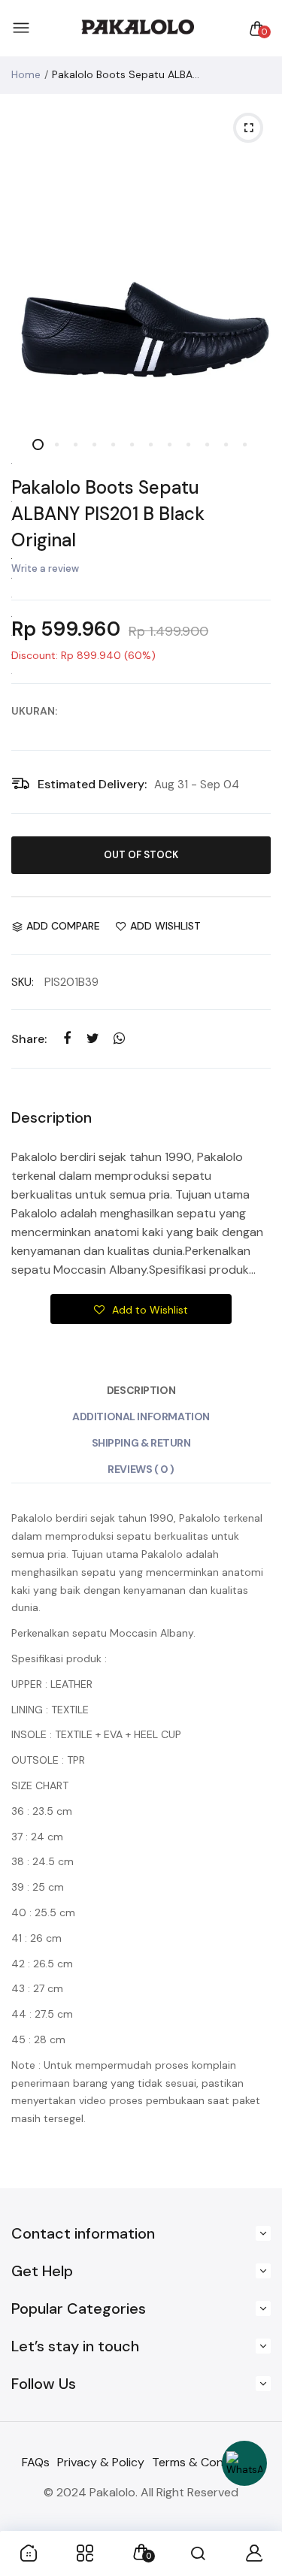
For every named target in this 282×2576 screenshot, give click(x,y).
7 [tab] (151, 444)
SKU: (23, 982)
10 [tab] (207, 444)
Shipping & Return (141, 1443)
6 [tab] (132, 444)
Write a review (45, 568)
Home (26, 74)
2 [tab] (57, 444)
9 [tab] (188, 444)
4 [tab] (94, 444)
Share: (29, 1039)
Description (141, 1390)
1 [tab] (38, 444)
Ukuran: (34, 711)
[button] (141, 1309)
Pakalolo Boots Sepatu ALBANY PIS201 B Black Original (108, 514)
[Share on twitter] (93, 1038)
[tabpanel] (141, 261)
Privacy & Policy (101, 2462)
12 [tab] (245, 444)
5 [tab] (113, 444)
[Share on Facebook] (67, 1038)
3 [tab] (76, 444)
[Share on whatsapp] (119, 1038)
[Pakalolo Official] (138, 28)
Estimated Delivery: (92, 784)
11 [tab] (226, 444)
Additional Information (141, 1416)
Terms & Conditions (206, 2462)
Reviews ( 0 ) (141, 1469)
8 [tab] (170, 444)
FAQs (36, 2462)
